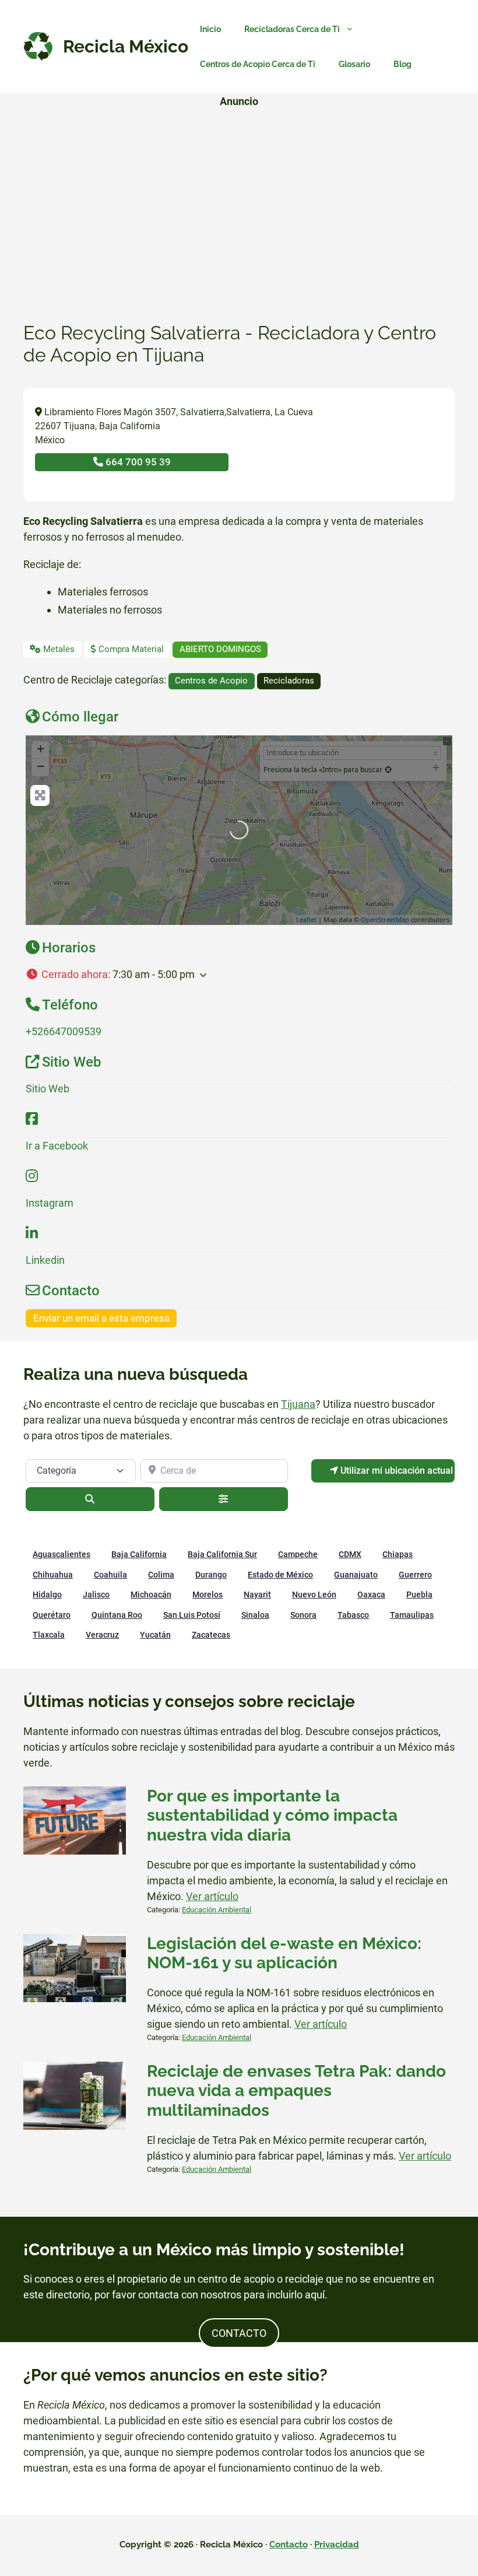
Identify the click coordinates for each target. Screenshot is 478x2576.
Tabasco (353, 1615)
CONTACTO (239, 2333)
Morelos (208, 1594)
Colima (161, 1575)
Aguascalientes (61, 1554)
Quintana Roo (117, 1615)
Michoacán (151, 1594)
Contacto (289, 2545)
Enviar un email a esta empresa (101, 1318)
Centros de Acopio (211, 681)
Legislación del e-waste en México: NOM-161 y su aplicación (284, 1953)
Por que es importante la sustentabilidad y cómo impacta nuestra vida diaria (272, 1816)
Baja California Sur (222, 1554)
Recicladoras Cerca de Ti (292, 29)
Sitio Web (48, 1089)
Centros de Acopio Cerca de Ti (258, 64)
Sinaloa (255, 1615)
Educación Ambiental (217, 1910)
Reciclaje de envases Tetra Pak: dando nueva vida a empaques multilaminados (296, 2091)
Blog (403, 64)
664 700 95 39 (137, 462)
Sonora (303, 1615)
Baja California (139, 1554)
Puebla (419, 1594)
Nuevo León (314, 1594)
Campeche (298, 1554)
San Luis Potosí (192, 1615)
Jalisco (96, 1594)
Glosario (354, 64)
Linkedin (45, 1260)
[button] (239, 974)
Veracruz (102, 1635)
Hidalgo (47, 1594)
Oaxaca (371, 1594)
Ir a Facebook (57, 1146)
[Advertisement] (239, 199)
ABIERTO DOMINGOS (220, 649)
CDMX (350, 1554)
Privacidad (337, 2545)
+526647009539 (64, 1031)
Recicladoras (289, 681)
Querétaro (52, 1615)
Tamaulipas (412, 1615)
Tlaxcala (49, 1635)
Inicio (210, 29)
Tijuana (298, 1404)
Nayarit (257, 1594)
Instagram (50, 1203)
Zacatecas (211, 1635)
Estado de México (280, 1575)
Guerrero (415, 1575)
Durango (211, 1575)
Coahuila (110, 1575)
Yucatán (155, 1635)
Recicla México (126, 46)
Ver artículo (212, 1896)
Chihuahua (53, 1575)
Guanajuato (356, 1575)
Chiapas (398, 1554)
